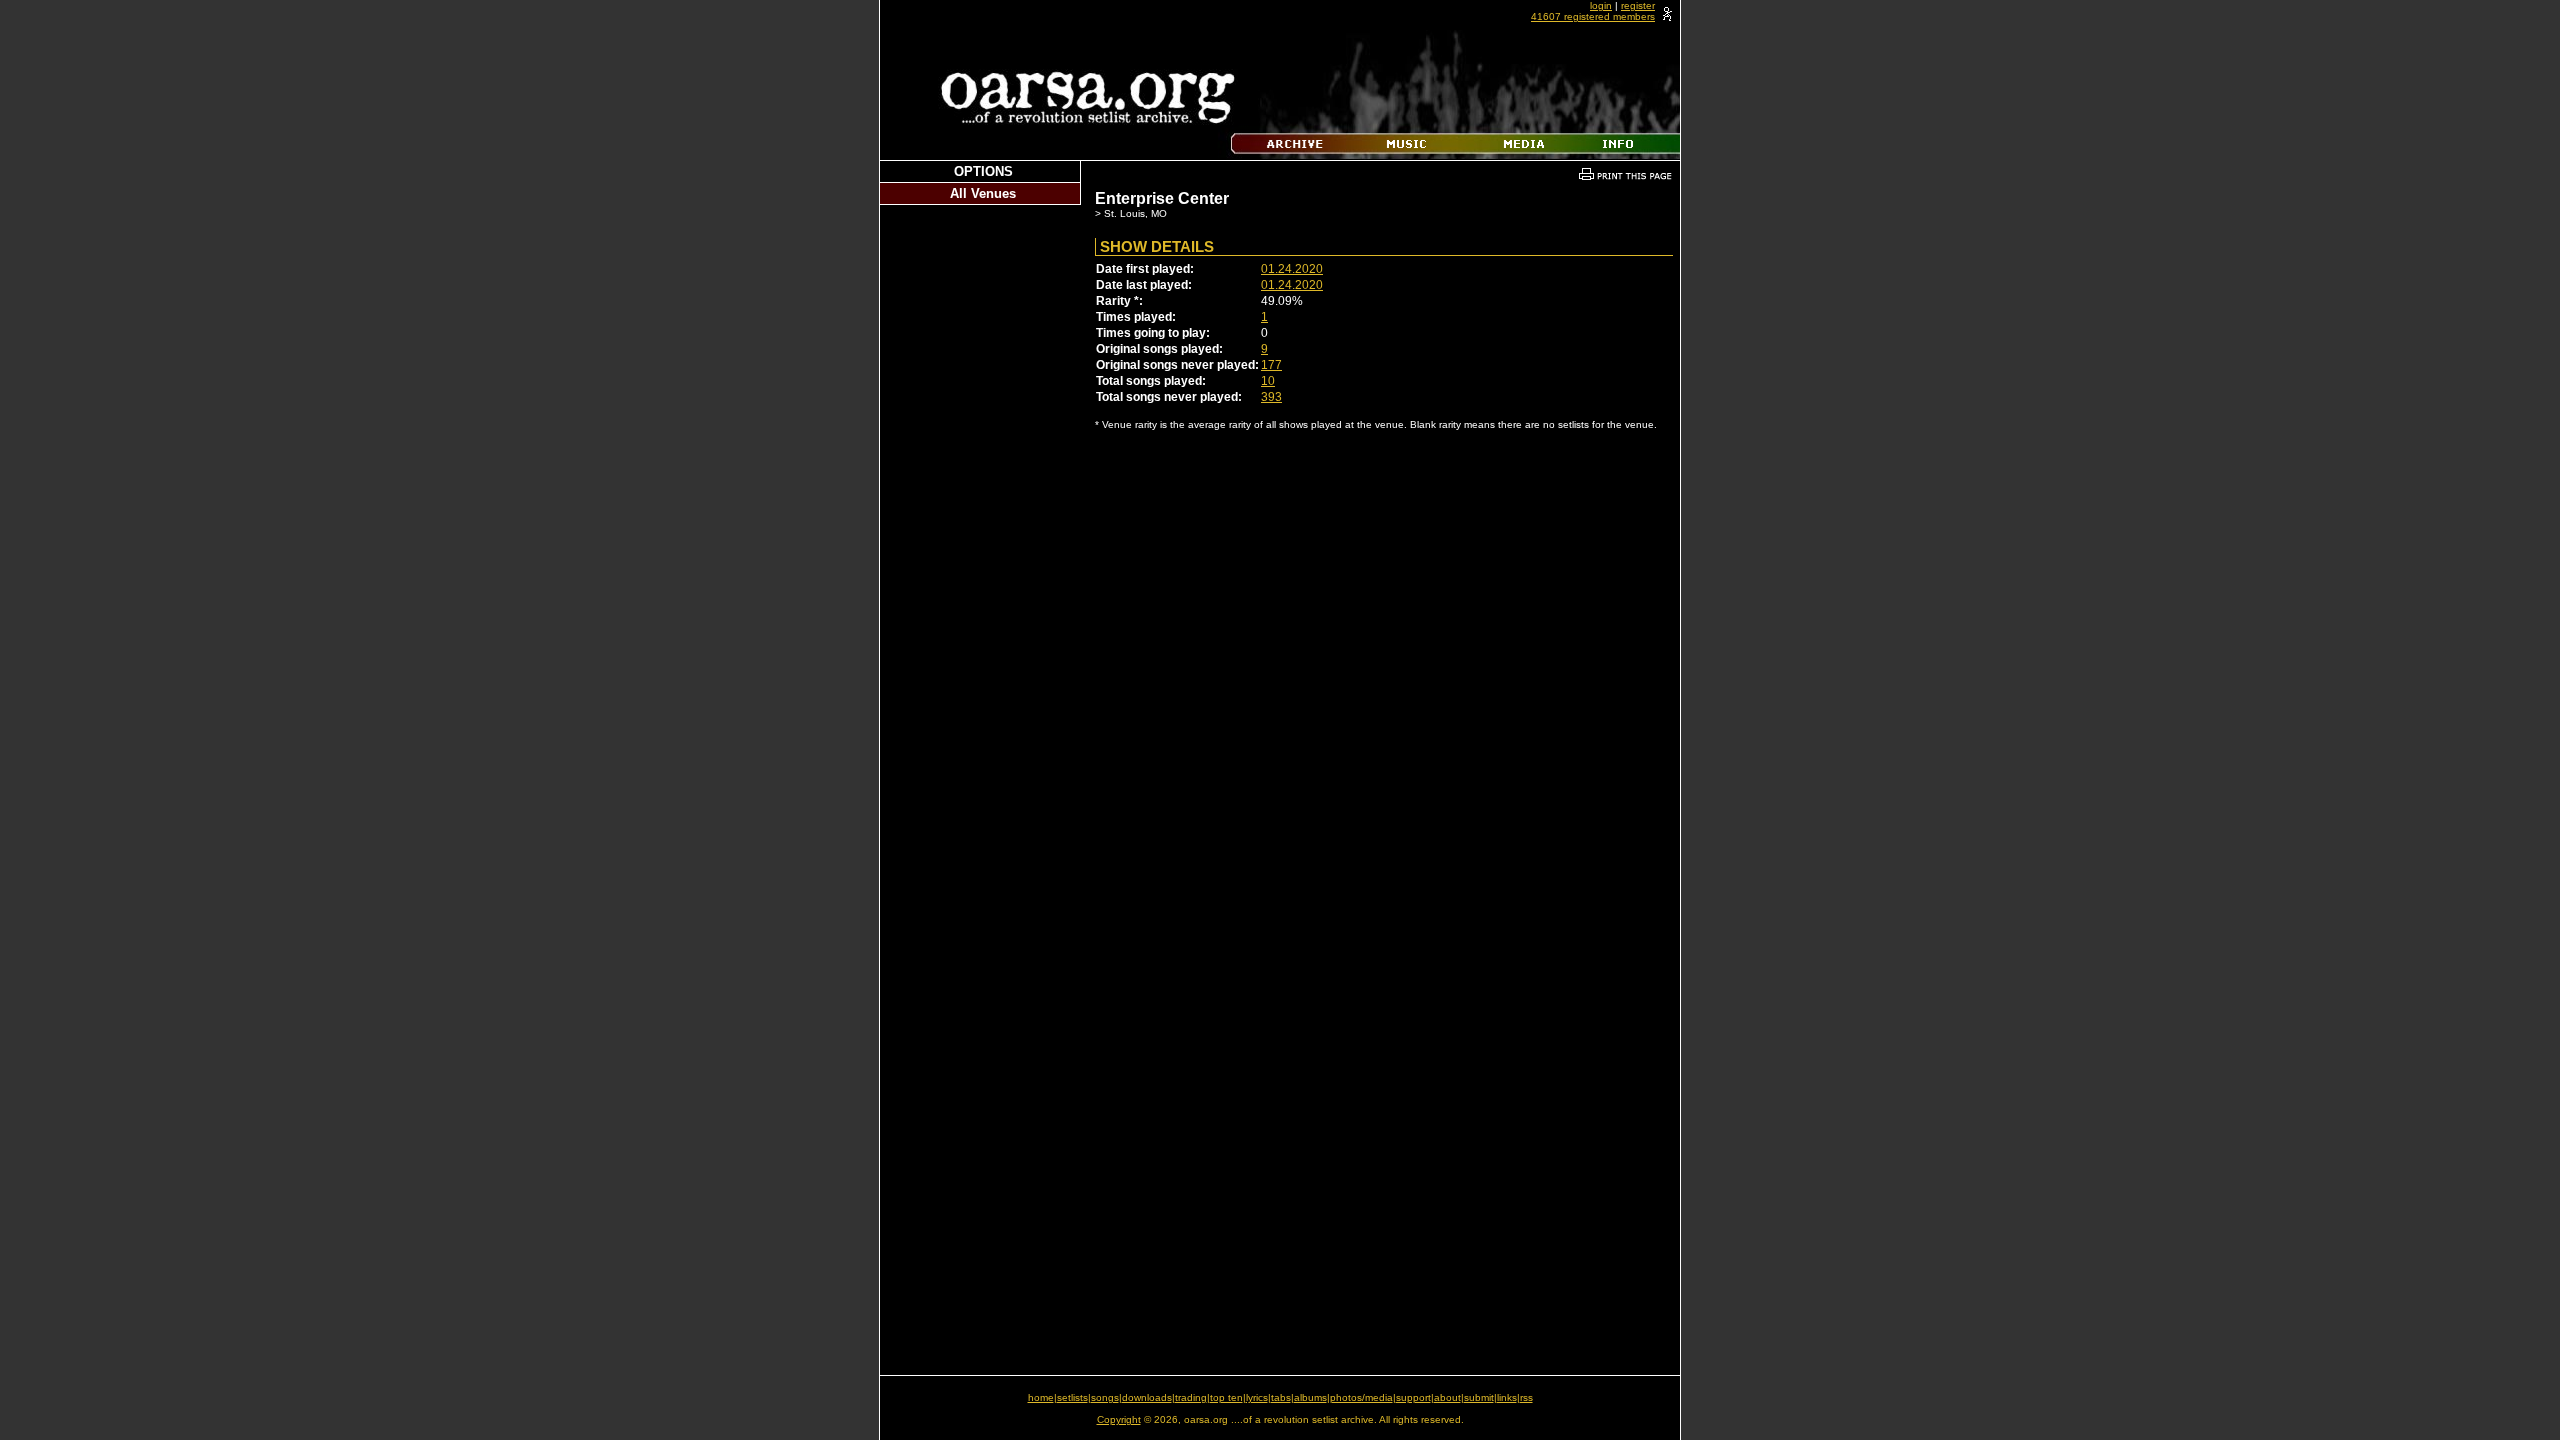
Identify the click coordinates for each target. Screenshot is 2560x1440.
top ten (1226, 1397)
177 (1271, 365)
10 (1268, 381)
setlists (1072, 1397)
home (1041, 1397)
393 (1271, 397)
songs (1105, 1397)
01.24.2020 (1292, 269)
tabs (1281, 1397)
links (1507, 1397)
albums (1310, 1397)
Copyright (1119, 1419)
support (1413, 1397)
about (1447, 1397)
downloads (1147, 1397)
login (1601, 5)
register (1638, 5)
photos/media (1361, 1397)
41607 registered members (1593, 16)
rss (1526, 1397)
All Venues (983, 193)
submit (1479, 1397)
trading (1191, 1397)
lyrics (1257, 1397)
